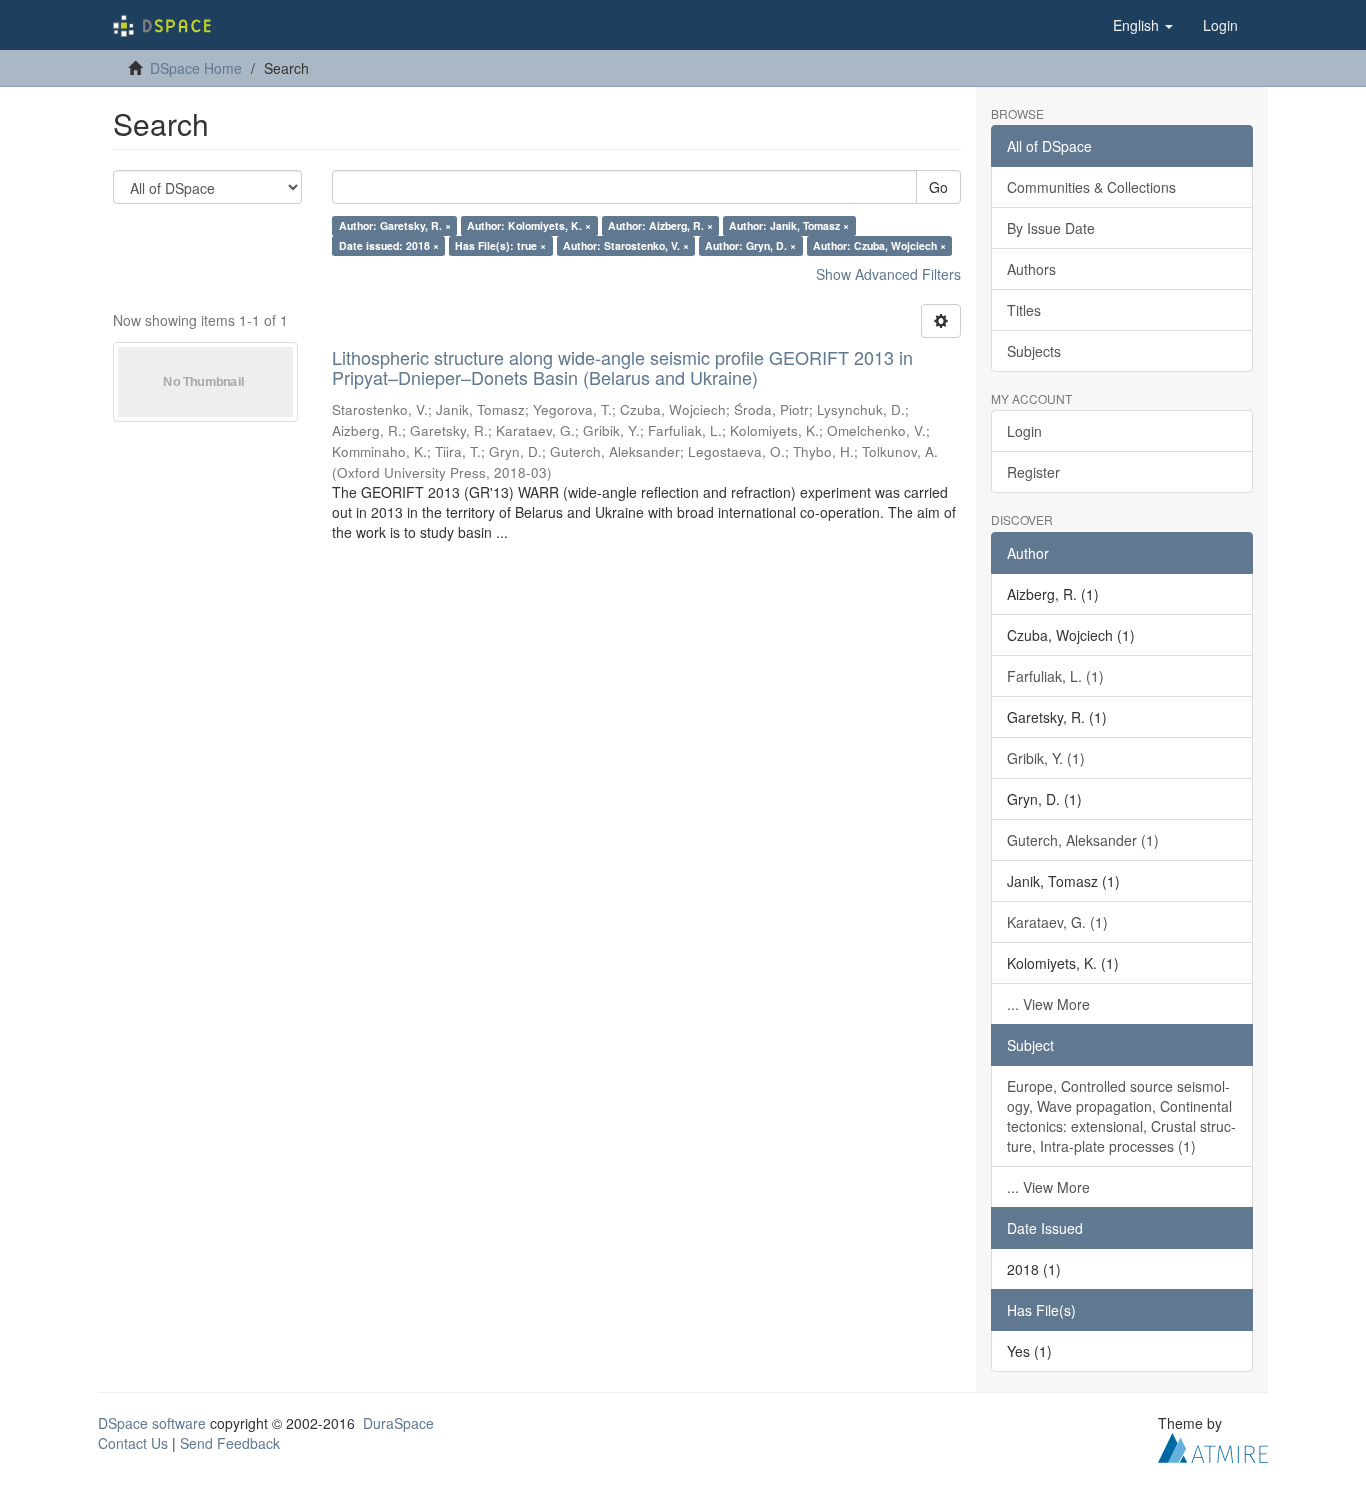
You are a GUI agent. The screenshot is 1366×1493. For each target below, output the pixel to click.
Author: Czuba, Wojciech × (879, 245)
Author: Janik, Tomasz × (789, 225)
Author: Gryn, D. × (750, 245)
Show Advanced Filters (888, 274)
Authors (1031, 269)
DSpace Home (196, 68)
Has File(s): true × (500, 245)
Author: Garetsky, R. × (395, 225)
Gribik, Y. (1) (1046, 758)
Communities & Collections (1091, 187)
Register (1033, 472)
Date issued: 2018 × (389, 245)
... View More (1048, 1004)
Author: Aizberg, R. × (660, 225)
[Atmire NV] (1213, 1445)
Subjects (1034, 351)
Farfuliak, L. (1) (1055, 676)
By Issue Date (1051, 228)
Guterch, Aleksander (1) (1083, 840)
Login (1024, 431)
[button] (1143, 25)
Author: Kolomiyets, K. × (529, 225)
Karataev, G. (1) (1057, 922)
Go (938, 187)
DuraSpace (398, 1423)
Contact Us (133, 1443)
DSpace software (152, 1423)
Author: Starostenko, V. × (626, 245)
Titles (1024, 310)
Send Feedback (230, 1443)
